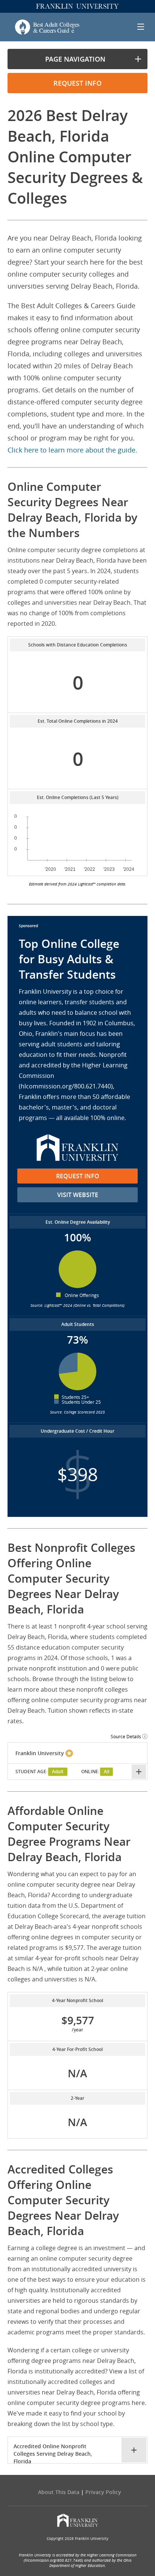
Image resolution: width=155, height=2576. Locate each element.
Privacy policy (103, 2492)
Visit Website (78, 1195)
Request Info (78, 1176)
